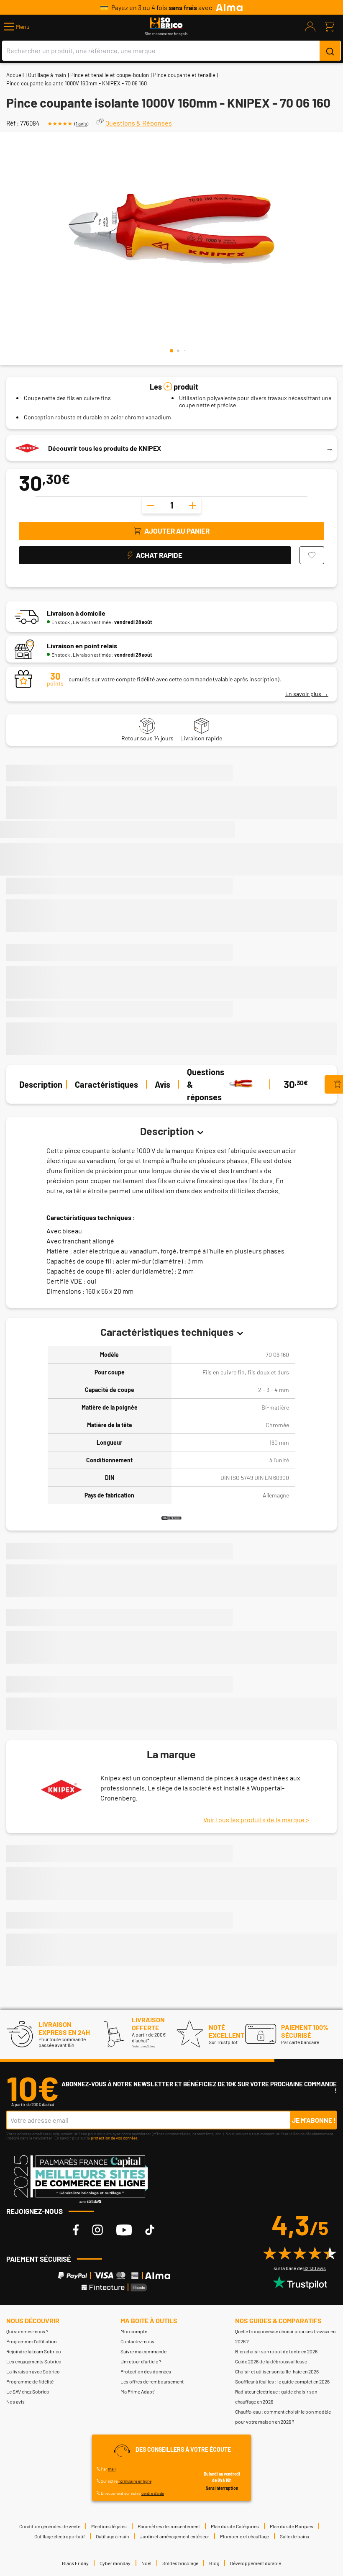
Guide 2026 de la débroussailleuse (271, 2361)
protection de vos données (114, 2138)
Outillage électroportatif (60, 2536)
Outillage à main (47, 75)
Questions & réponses (206, 1084)
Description (41, 1084)
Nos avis (15, 2401)
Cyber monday (115, 2563)
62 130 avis (315, 2268)
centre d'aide (153, 2493)
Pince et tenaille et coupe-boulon (110, 75)
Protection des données (146, 2371)
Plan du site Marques (292, 2526)
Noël (146, 2563)
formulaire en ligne (135, 2481)
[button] (17, 27)
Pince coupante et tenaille (184, 75)
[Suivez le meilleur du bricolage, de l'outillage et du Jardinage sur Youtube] (124, 2230)
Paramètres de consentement (169, 2526)
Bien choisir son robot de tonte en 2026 (276, 2351)
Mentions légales (109, 2526)
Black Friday (75, 2563)
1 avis (81, 123)
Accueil (15, 75)
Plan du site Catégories (235, 2526)
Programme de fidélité (30, 2381)
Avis (163, 1084)
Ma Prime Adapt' (138, 2391)
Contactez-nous (137, 2341)
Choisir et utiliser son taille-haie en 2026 (277, 2371)
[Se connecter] (310, 27)
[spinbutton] (171, 505)
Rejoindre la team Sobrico (34, 2351)
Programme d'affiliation (31, 2341)
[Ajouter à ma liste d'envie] (312, 555)
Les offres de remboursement (152, 2381)
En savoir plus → (307, 694)
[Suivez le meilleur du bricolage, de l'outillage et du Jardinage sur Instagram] (97, 2230)
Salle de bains (294, 2536)
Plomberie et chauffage (244, 2536)
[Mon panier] (329, 27)
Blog (214, 2563)
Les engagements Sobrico (34, 2361)
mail (112, 2469)
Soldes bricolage (180, 2563)
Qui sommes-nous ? (27, 2331)
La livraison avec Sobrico (33, 2371)
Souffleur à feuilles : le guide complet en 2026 (282, 2381)
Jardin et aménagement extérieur (174, 2536)
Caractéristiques (106, 1084)
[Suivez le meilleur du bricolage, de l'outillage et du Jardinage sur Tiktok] (150, 2230)
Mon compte (134, 2331)
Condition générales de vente (50, 2526)
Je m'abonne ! (314, 2120)
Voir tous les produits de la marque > (256, 1820)
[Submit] (330, 51)
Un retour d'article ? (141, 2361)
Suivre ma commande (143, 2351)
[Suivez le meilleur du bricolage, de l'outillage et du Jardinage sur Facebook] (76, 2230)
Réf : (13, 123)
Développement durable (256, 2563)
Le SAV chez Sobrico (28, 2391)
